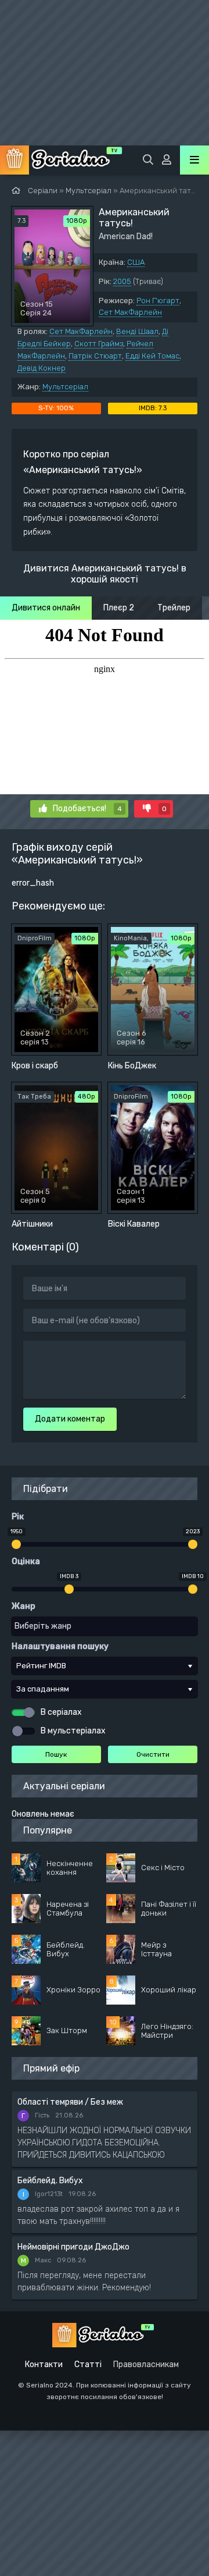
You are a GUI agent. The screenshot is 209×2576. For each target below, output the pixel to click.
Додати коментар (70, 1419)
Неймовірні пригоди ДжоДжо (73, 2247)
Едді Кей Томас (152, 356)
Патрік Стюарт (95, 356)
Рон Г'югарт (158, 301)
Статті (88, 2364)
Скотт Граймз (99, 344)
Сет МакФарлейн (130, 312)
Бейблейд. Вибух (50, 2181)
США (136, 262)
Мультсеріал (65, 387)
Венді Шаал (137, 331)
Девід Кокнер (42, 368)
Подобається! (87, 809)
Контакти (44, 2364)
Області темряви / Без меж (70, 2102)
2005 (122, 281)
